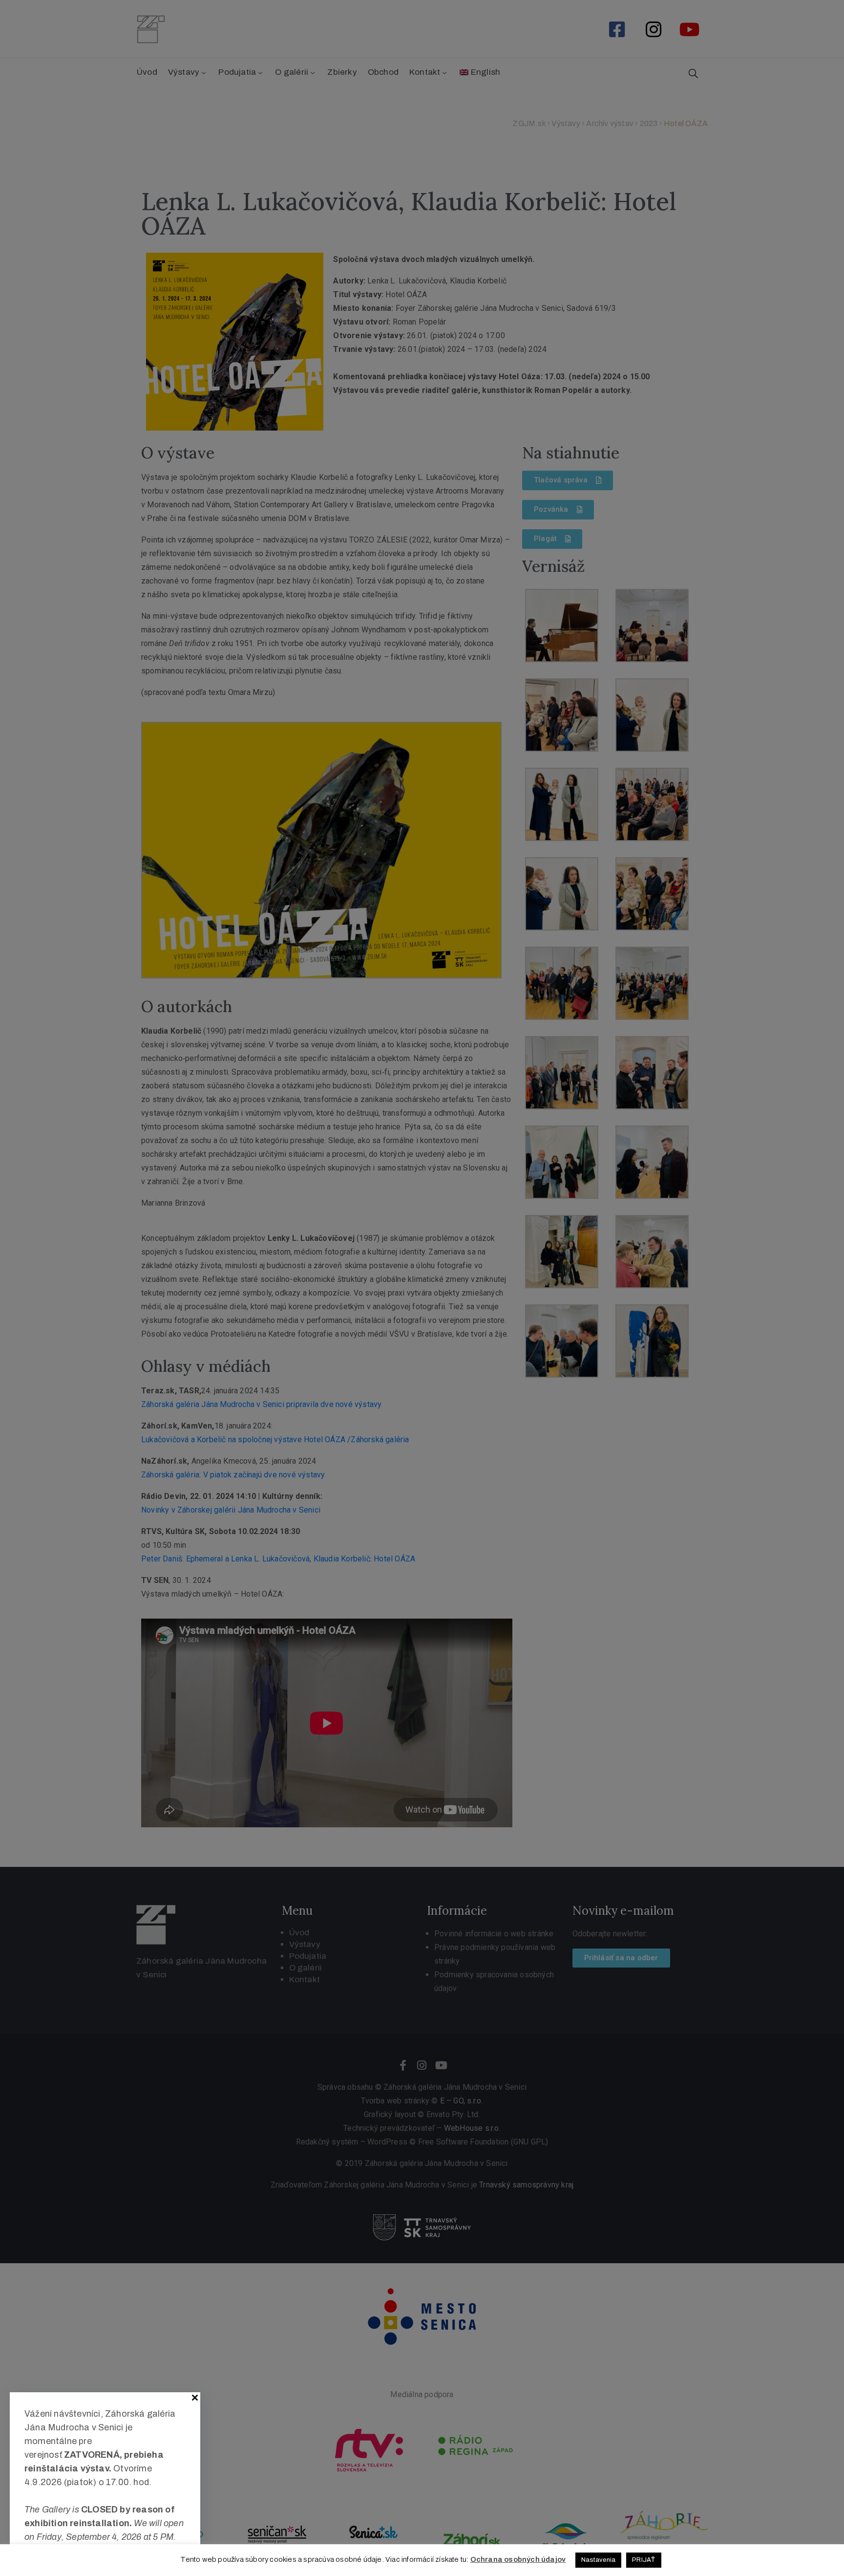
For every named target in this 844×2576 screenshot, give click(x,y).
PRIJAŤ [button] (644, 2560)
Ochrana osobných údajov (518, 2559)
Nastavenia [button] (598, 2560)
